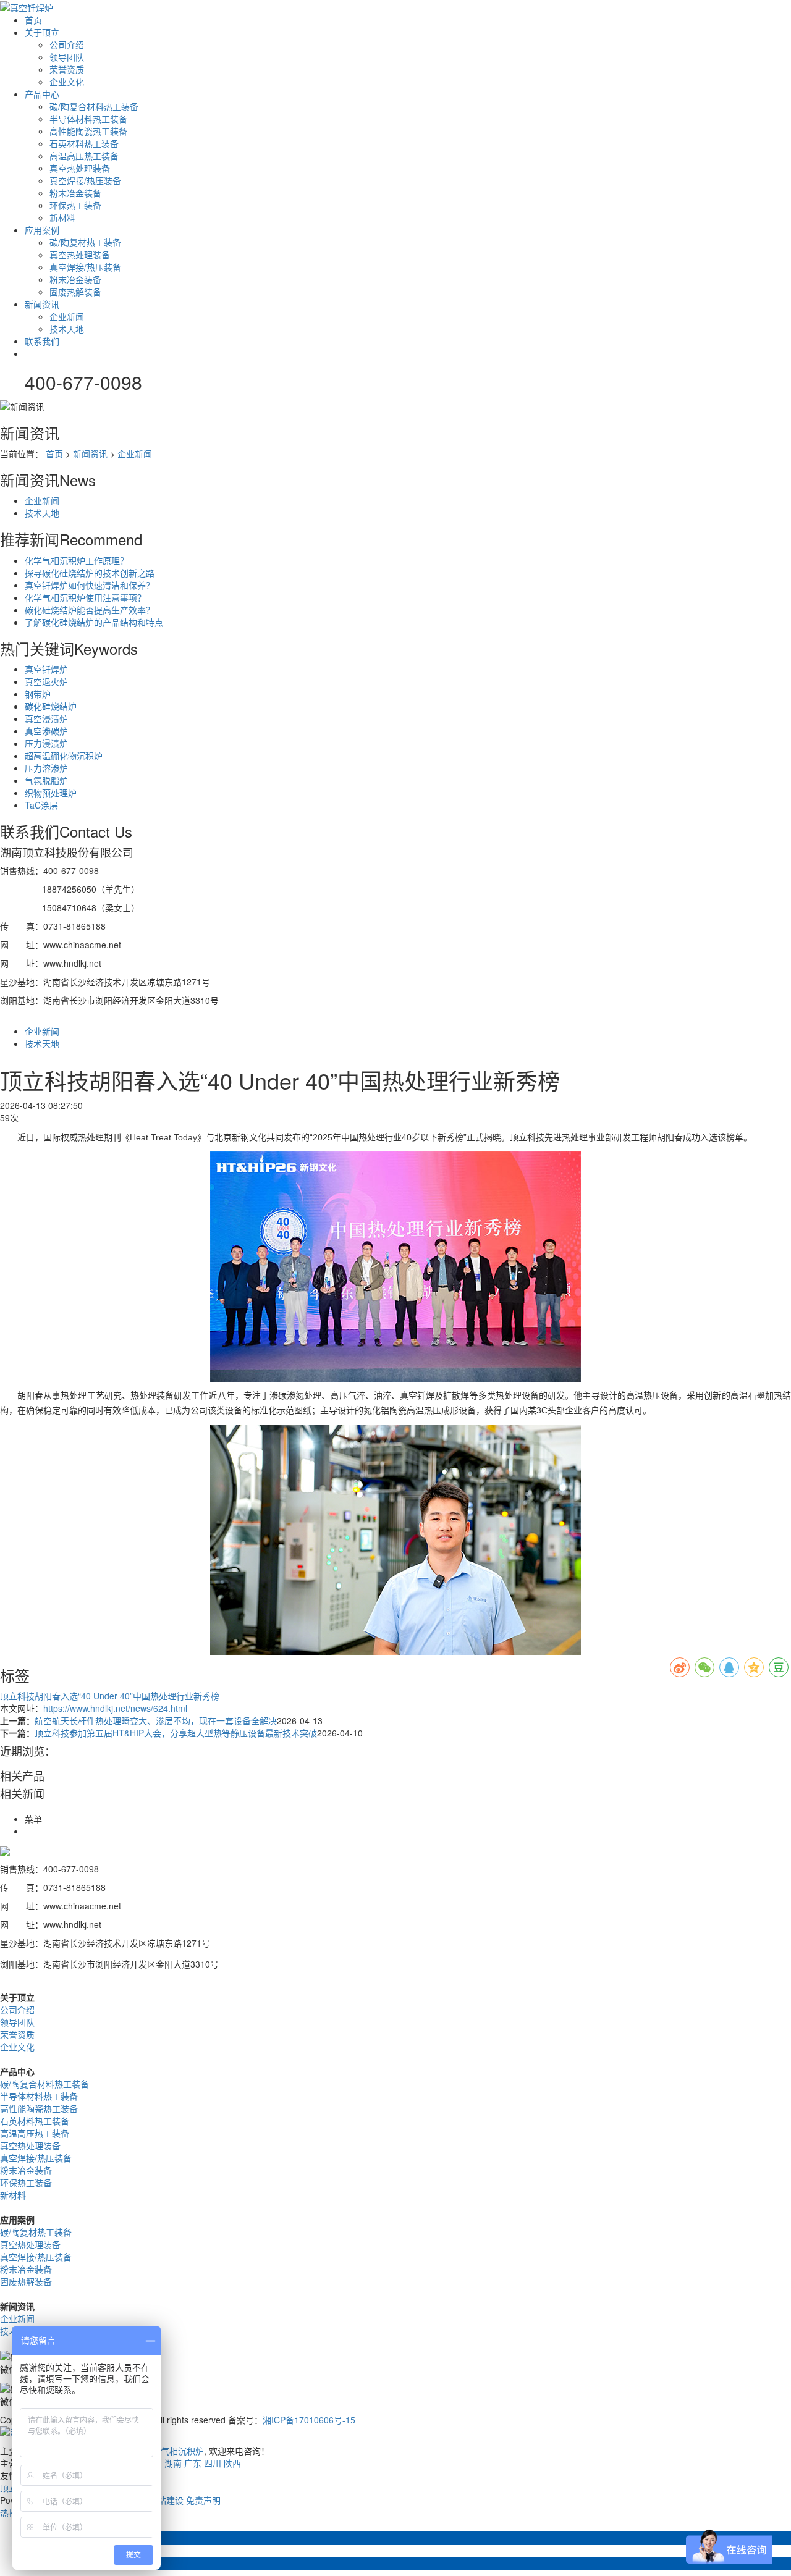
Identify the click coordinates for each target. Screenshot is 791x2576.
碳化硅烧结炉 (51, 706)
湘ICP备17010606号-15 (309, 2420)
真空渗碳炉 (46, 731)
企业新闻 (67, 316)
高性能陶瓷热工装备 (88, 131)
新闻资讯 (42, 304)
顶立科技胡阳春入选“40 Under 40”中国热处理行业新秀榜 (110, 1696)
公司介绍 (67, 44)
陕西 (232, 2463)
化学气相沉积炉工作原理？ (77, 560)
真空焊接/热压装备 (85, 180)
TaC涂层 (41, 805)
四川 (213, 2463)
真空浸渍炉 (46, 718)
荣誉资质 (67, 69)
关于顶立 (42, 32)
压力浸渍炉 (46, 743)
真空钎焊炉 (46, 669)
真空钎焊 (417, 1395)
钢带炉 (38, 694)
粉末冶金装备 (75, 193)
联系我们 (42, 341)
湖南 (173, 2463)
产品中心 (42, 94)
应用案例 (42, 230)
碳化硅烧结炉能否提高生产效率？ (90, 610)
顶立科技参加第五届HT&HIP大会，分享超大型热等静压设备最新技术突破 (176, 1733)
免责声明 (203, 2500)
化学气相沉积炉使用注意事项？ (85, 597)
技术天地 (67, 329)
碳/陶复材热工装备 (85, 242)
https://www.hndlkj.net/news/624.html (115, 1708)
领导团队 (67, 57)
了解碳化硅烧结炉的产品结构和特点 (94, 622)
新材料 (62, 217)
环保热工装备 (75, 205)
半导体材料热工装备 (88, 119)
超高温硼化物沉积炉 (64, 756)
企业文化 (67, 82)
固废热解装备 (75, 292)
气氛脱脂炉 (46, 780)
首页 (33, 20)
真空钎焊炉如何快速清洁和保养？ (90, 585)
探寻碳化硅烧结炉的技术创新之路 (90, 573)
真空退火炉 (46, 681)
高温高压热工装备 (84, 156)
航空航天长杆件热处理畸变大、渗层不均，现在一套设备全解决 (156, 1720)
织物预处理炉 (51, 793)
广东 (193, 2463)
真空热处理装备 (80, 168)
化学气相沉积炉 (174, 2451)
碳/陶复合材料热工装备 (94, 106)
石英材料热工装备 (84, 143)
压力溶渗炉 (46, 768)
